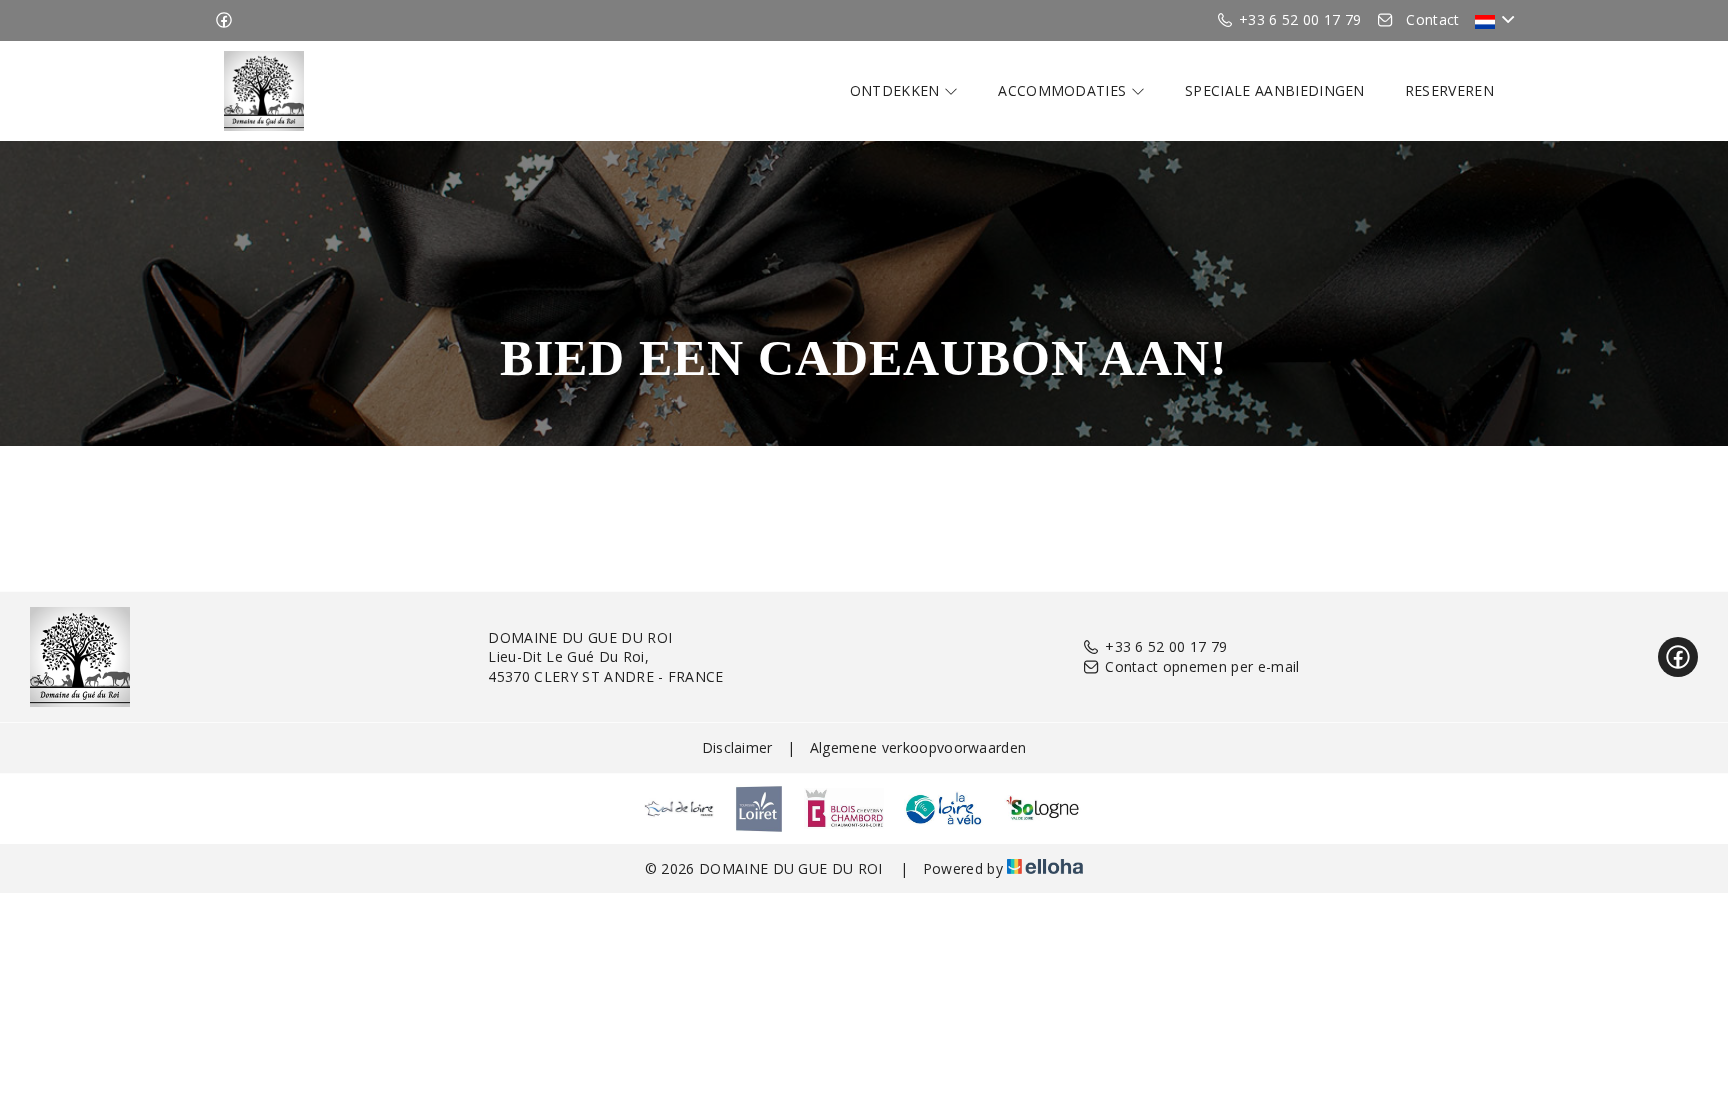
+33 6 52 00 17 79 (1166, 646)
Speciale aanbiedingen (1275, 90)
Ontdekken (897, 90)
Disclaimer (737, 747)
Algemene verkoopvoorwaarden (918, 747)
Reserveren (1449, 90)
